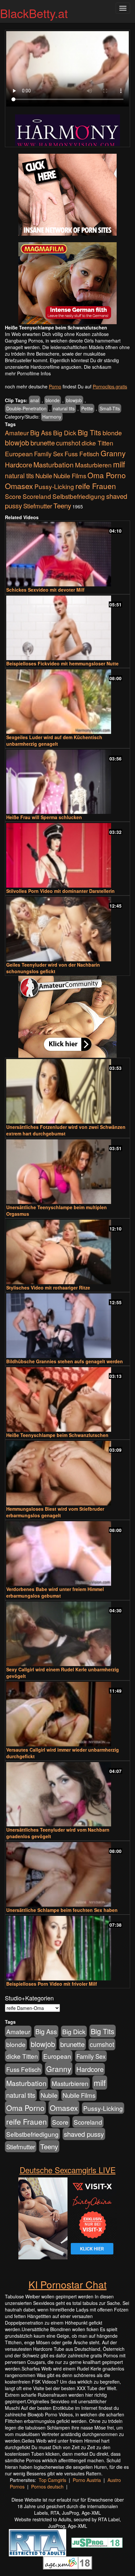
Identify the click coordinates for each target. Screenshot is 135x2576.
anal (35, 400)
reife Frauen (96, 486)
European (19, 454)
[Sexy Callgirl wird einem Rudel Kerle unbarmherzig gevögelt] (67, 1634)
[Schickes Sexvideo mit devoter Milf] (67, 554)
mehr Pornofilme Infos (28, 373)
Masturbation (54, 464)
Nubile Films (70, 476)
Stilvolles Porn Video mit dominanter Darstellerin (60, 891)
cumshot (68, 443)
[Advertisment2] (67, 283)
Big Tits (89, 432)
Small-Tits (110, 408)
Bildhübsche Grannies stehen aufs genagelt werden (65, 1361)
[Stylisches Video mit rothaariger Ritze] (67, 1252)
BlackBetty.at (34, 13)
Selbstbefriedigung (79, 496)
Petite (87, 408)
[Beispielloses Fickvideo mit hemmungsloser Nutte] (67, 628)
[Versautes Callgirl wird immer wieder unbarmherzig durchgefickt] (67, 1714)
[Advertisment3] (67, 1017)
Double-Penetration (26, 408)
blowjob (74, 400)
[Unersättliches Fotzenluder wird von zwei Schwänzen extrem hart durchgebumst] (67, 1091)
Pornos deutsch (47, 2487)
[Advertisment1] (67, 195)
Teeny (62, 505)
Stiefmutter (38, 506)
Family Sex (49, 454)
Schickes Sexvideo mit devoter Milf (45, 590)
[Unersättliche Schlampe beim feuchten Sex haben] (67, 1874)
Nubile (44, 476)
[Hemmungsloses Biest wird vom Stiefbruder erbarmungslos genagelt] (67, 1473)
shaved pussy (84, 2134)
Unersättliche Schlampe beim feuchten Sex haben (62, 1910)
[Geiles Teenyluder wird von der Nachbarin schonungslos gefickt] (67, 929)
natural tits (64, 408)
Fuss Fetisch (82, 453)
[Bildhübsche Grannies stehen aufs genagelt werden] (67, 1326)
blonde (53, 400)
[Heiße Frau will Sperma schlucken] (67, 782)
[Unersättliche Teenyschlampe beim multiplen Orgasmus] (67, 1172)
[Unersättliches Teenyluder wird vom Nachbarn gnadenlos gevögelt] (67, 1794)
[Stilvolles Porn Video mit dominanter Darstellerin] (67, 855)
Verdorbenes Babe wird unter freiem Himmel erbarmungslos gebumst (55, 1592)
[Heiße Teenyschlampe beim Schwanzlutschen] (67, 1399)
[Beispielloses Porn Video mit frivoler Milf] (67, 1948)
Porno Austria (87, 2480)
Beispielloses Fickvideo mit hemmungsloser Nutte (62, 663)
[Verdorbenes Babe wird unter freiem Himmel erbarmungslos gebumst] (67, 1553)
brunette (43, 442)
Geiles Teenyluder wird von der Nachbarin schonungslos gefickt (53, 968)
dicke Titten (97, 443)
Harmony (52, 417)
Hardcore (19, 465)
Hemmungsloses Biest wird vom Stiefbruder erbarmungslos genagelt (55, 1512)
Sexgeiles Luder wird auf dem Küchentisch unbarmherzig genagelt (54, 740)
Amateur (17, 433)
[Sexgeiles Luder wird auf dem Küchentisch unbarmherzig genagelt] (67, 702)
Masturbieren (93, 465)
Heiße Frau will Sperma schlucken (44, 817)
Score (13, 496)
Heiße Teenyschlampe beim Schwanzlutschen (57, 1435)
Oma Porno (107, 475)
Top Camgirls (52, 2480)
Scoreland (37, 496)
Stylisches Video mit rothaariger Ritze (48, 1288)
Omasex (19, 486)
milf (119, 464)
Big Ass (41, 433)
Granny (113, 453)
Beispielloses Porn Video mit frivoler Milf (52, 1984)
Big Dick (65, 433)
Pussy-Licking (54, 486)
